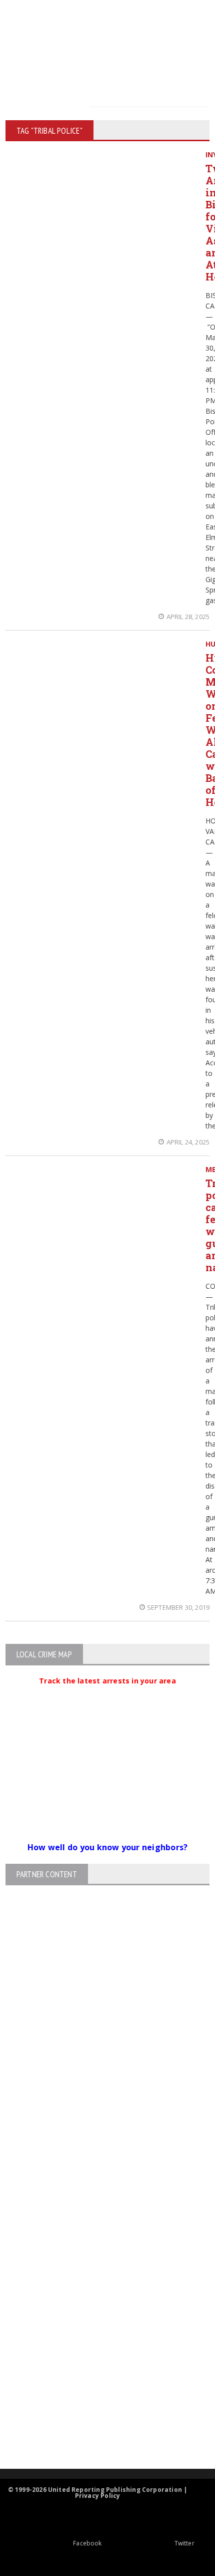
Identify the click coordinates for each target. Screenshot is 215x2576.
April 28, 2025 (188, 617)
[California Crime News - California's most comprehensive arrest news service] (99, 2354)
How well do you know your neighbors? (108, 1847)
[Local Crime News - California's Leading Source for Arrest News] (99, 2279)
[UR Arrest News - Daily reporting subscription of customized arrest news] (99, 2387)
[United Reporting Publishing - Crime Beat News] (99, 2237)
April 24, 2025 (188, 1142)
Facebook (87, 2543)
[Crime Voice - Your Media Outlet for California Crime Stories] (99, 2429)
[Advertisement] (107, 2046)
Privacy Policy (98, 2496)
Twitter (184, 2543)
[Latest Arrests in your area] (107, 1693)
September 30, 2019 (178, 1607)
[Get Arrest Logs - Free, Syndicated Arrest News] (99, 2322)
